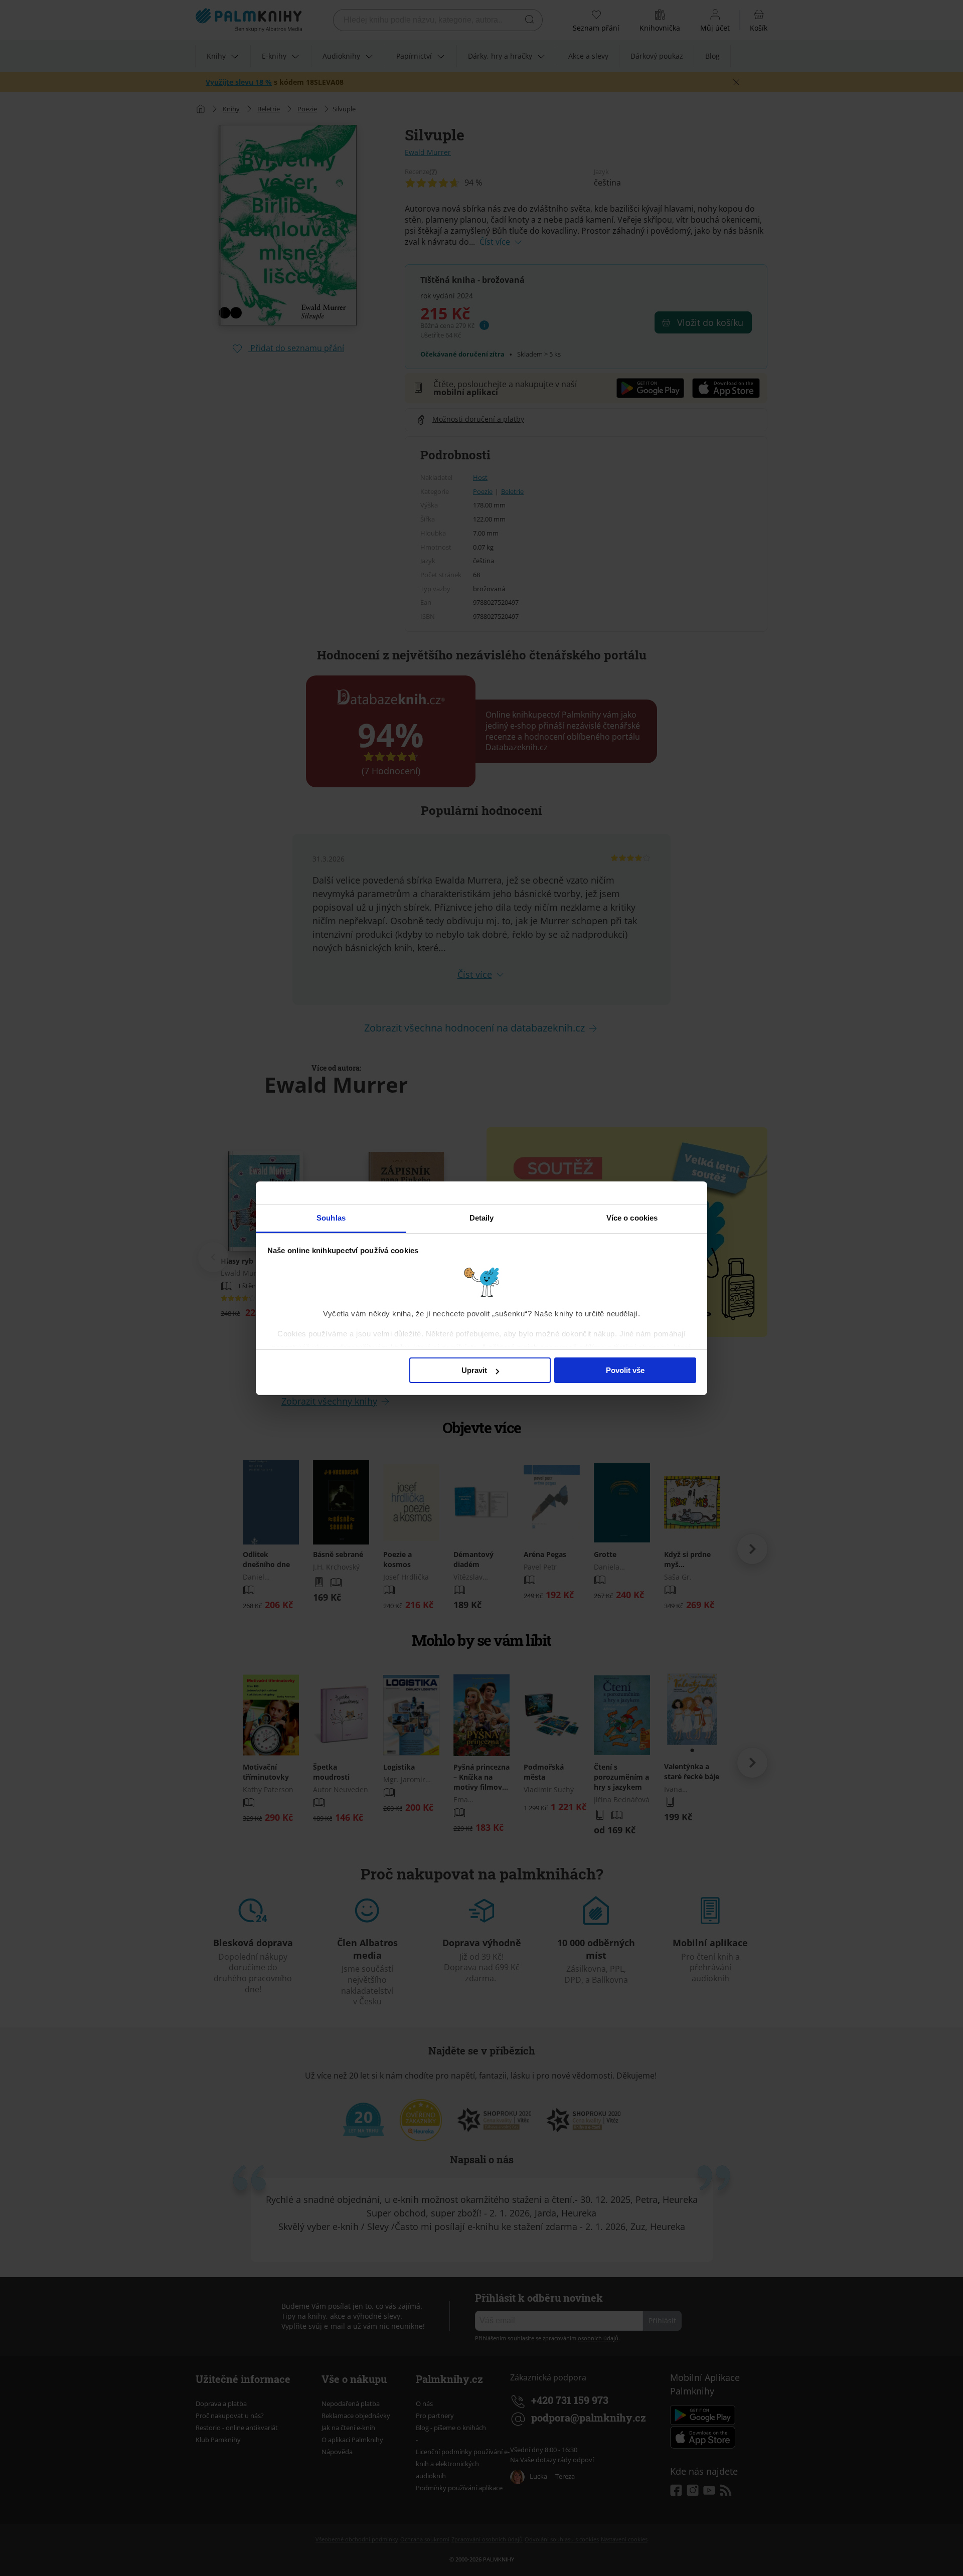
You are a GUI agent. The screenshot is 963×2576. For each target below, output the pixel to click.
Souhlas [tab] (331, 1218)
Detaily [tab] (482, 1218)
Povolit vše (625, 1370)
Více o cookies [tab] (632, 1218)
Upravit (474, 1370)
